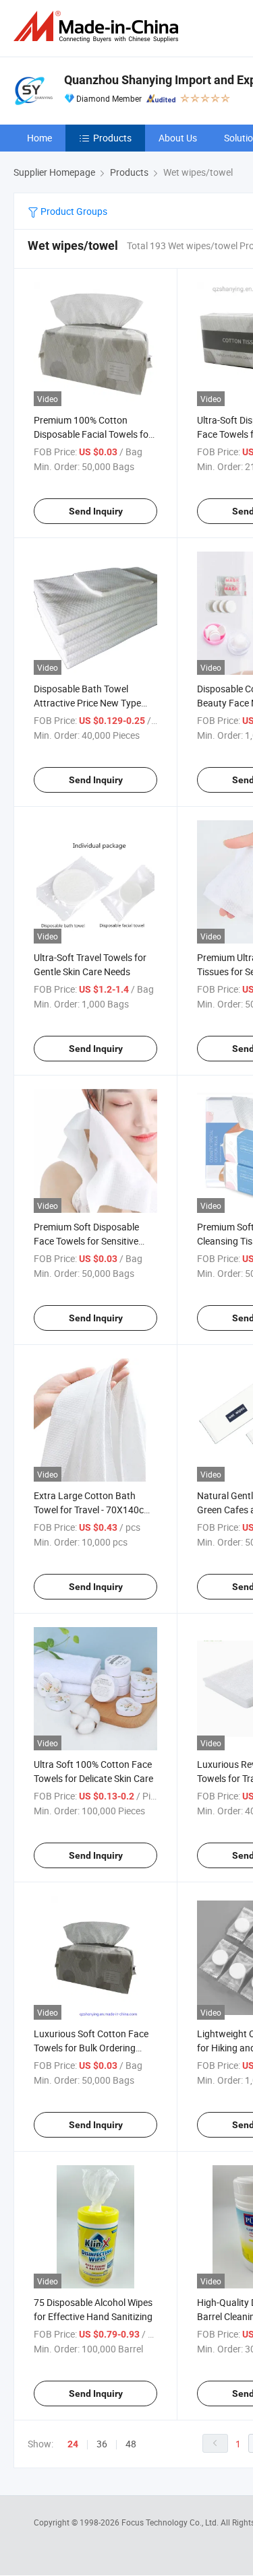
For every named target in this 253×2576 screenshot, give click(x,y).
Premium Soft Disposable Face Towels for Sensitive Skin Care (86, 1241)
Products (112, 138)
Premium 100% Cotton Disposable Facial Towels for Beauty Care (93, 434)
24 (73, 2444)
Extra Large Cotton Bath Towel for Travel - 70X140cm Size (93, 1510)
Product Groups (73, 211)
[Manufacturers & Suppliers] (99, 27)
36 (102, 2444)
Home (39, 138)
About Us (178, 138)
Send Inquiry (96, 511)
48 (131, 2444)
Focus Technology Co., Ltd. (171, 2522)
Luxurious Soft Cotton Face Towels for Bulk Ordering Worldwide (91, 2048)
